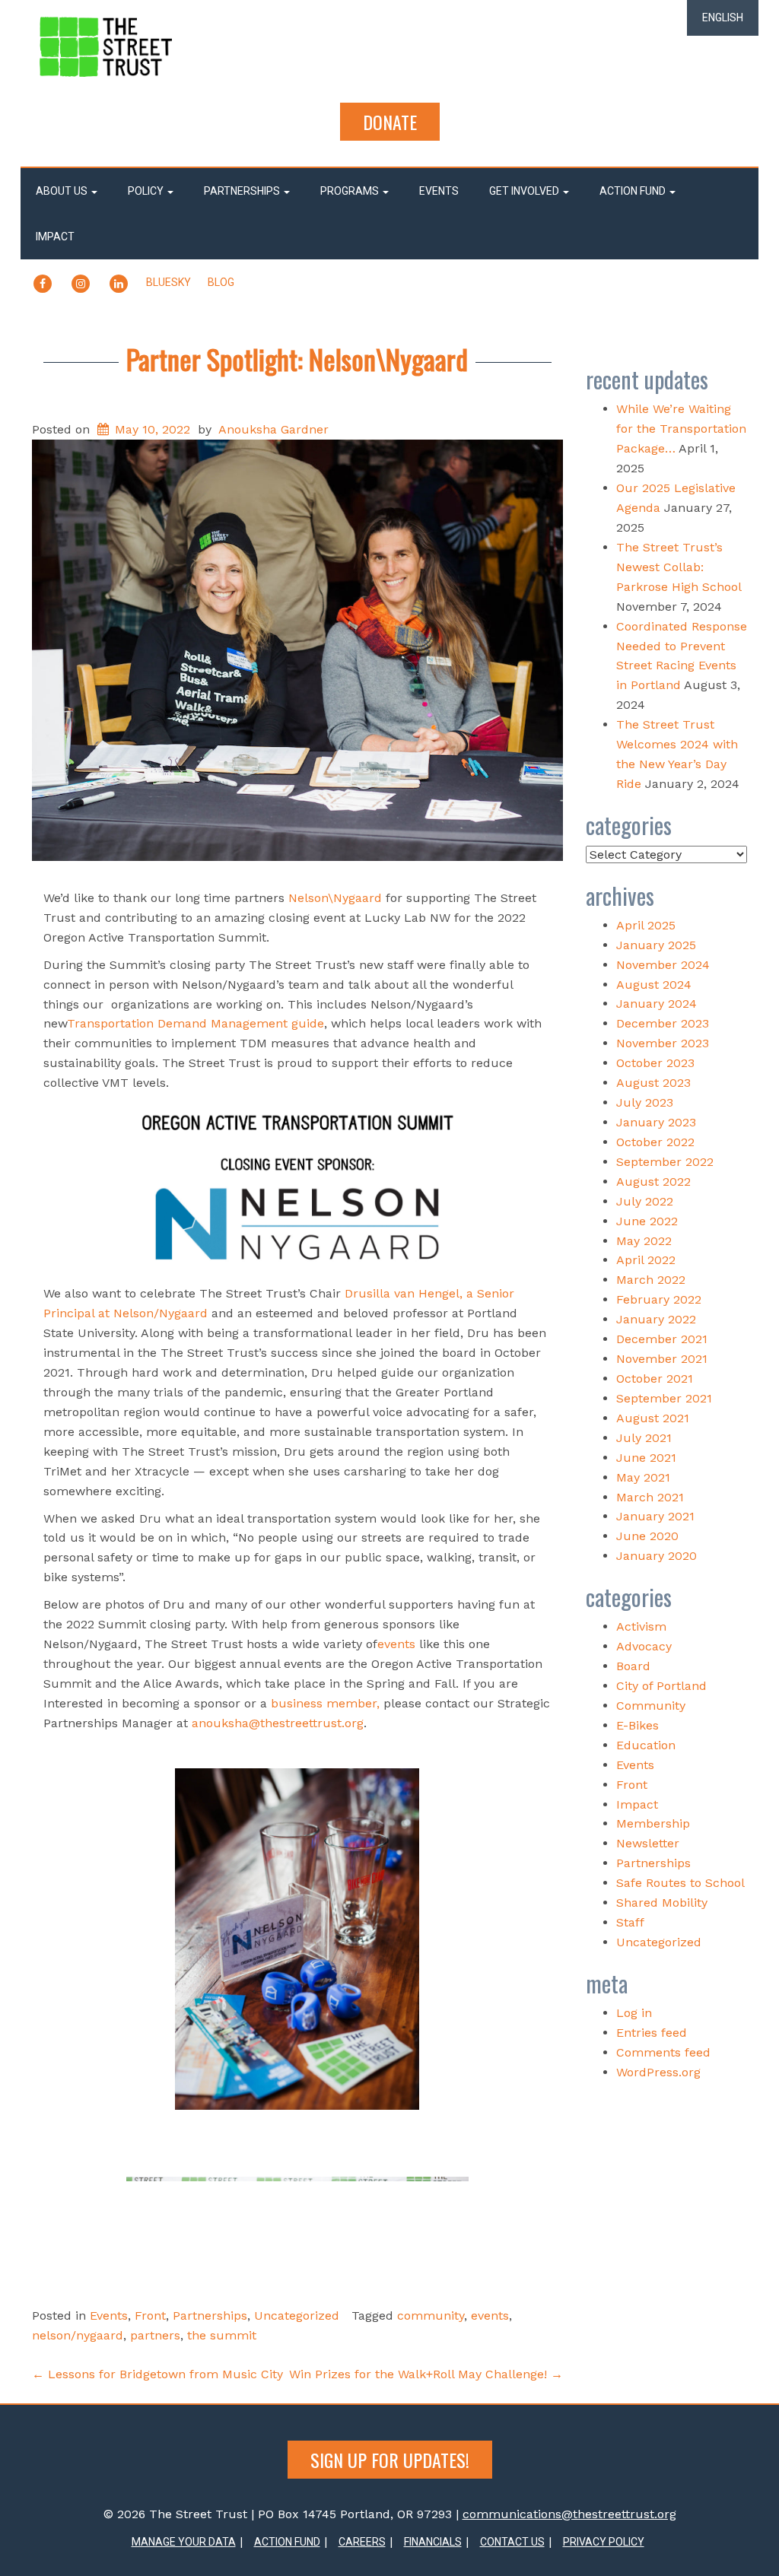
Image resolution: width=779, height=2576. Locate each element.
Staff (630, 1922)
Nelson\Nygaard (335, 898)
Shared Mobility (662, 1903)
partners (155, 2335)
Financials (433, 2542)
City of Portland (661, 1686)
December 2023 (663, 1023)
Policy (147, 191)
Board (633, 1666)
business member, (327, 1703)
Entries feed (652, 2033)
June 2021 (646, 1458)
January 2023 (656, 1122)
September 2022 (665, 1162)
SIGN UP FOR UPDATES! (390, 2460)
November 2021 (662, 1359)
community (431, 2316)
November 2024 (663, 965)
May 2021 (643, 1477)
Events (439, 191)
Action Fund (634, 191)
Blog (221, 282)
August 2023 (653, 1083)
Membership (653, 1823)
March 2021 (650, 1497)
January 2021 (655, 1516)
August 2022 (653, 1182)
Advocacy (644, 1646)
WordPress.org (658, 2072)
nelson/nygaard (78, 2335)
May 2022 (644, 1241)
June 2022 (647, 1221)
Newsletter (648, 1843)
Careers (362, 2542)
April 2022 (646, 1260)
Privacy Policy (604, 2542)
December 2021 (662, 1339)
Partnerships (243, 191)
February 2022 (659, 1299)
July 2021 (644, 1438)
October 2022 (655, 1142)
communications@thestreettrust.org (569, 2514)
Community (651, 1706)
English (723, 17)
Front (150, 2316)
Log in (634, 2013)
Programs (351, 191)
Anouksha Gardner (273, 429)
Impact (55, 237)
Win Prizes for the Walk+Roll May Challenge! (426, 2374)
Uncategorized (297, 2316)
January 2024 (657, 1004)
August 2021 (653, 1418)
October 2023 (655, 1063)
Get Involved (525, 191)
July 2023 (645, 1102)
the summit (222, 2335)
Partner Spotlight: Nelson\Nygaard (297, 359)
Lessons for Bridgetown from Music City (157, 2374)
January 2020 (657, 1556)
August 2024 (654, 985)
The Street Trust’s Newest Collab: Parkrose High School (679, 567)
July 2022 (645, 1201)
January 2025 (656, 945)
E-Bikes (638, 1725)
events (396, 1644)
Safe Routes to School (680, 1883)
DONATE (390, 122)
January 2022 (656, 1319)
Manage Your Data (184, 2542)
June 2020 (647, 1536)
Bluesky (169, 282)
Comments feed (663, 2052)
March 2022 (651, 1280)
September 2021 (664, 1398)
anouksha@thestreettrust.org (278, 1723)
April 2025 (646, 925)
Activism (641, 1626)
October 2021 (655, 1379)
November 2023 (663, 1043)
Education (646, 1745)
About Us (63, 191)
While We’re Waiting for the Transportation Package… (681, 429)
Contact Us (512, 2542)
